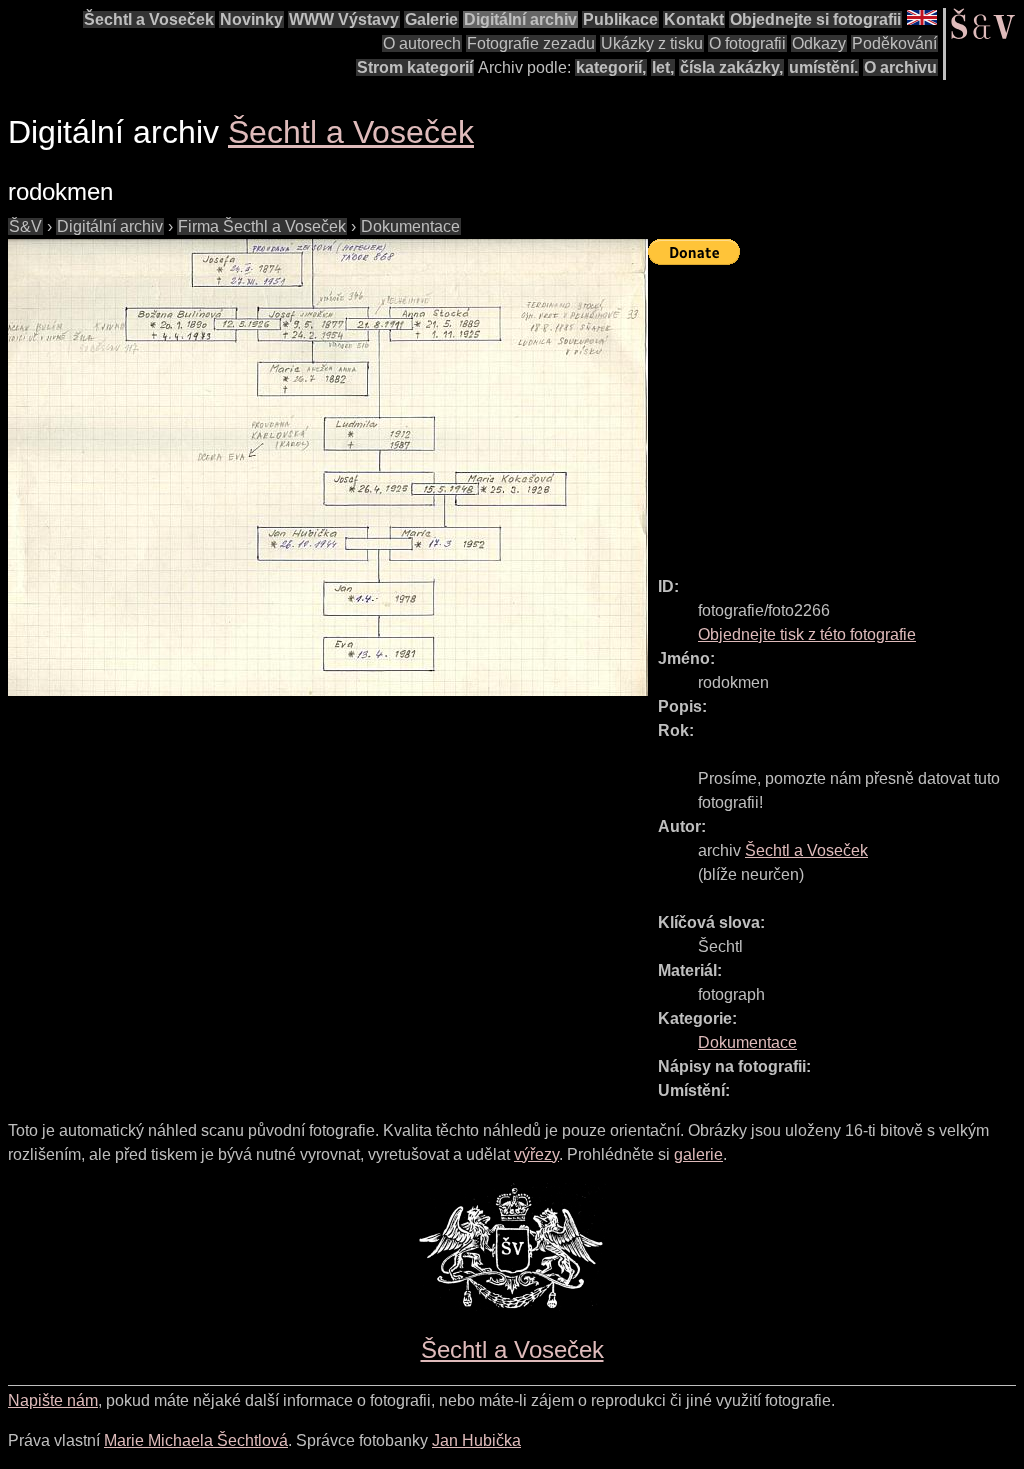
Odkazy (819, 43)
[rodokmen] (328, 467)
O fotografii (747, 43)
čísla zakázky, (731, 67)
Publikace (620, 19)
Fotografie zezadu (531, 43)
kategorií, (611, 67)
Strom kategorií (415, 67)
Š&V (25, 226)
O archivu (900, 67)
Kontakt (694, 19)
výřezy (536, 1154)
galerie (698, 1154)
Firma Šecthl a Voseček (262, 226)
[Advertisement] (836, 412)
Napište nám (53, 1400)
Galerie (431, 19)
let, (663, 67)
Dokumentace (410, 226)
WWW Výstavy (344, 19)
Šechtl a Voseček (149, 19)
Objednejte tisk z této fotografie (807, 634)
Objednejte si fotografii (815, 19)
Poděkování (894, 43)
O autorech (422, 43)
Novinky (251, 19)
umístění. (823, 67)
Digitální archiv (520, 19)
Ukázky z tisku (652, 43)
